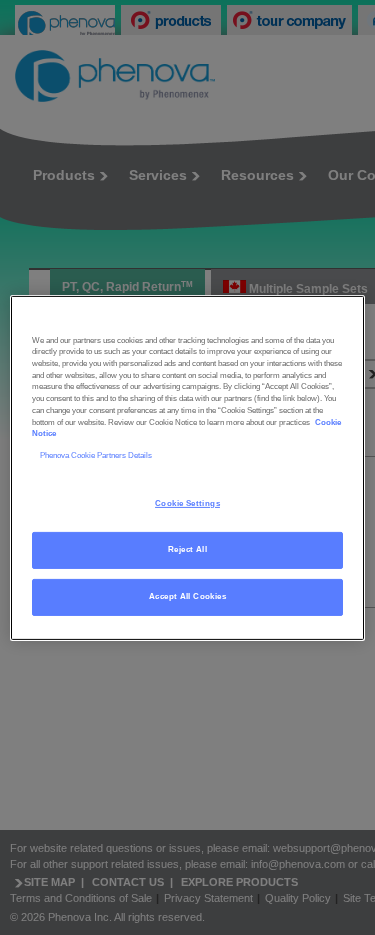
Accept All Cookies (187, 596)
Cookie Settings (187, 503)
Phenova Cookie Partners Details (96, 455)
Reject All (187, 549)
